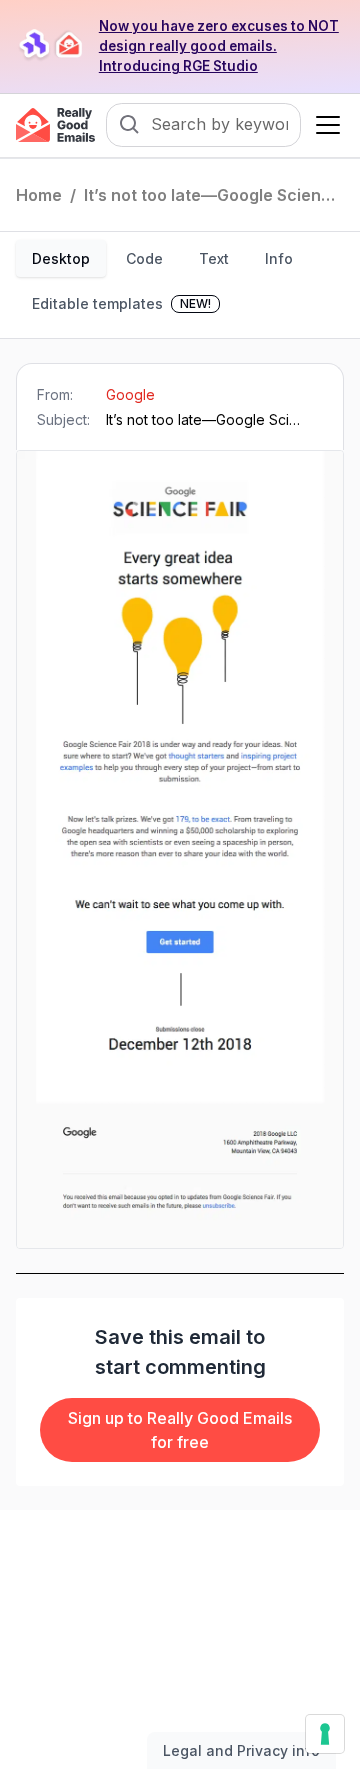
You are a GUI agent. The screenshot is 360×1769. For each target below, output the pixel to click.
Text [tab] (214, 258)
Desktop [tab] (61, 258)
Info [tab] (279, 258)
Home (39, 195)
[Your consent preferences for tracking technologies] (325, 1734)
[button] (324, 125)
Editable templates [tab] (121, 303)
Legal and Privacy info (241, 1750)
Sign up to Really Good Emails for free (180, 1430)
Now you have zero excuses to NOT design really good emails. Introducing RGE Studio (219, 46)
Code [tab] (144, 258)
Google (130, 394)
